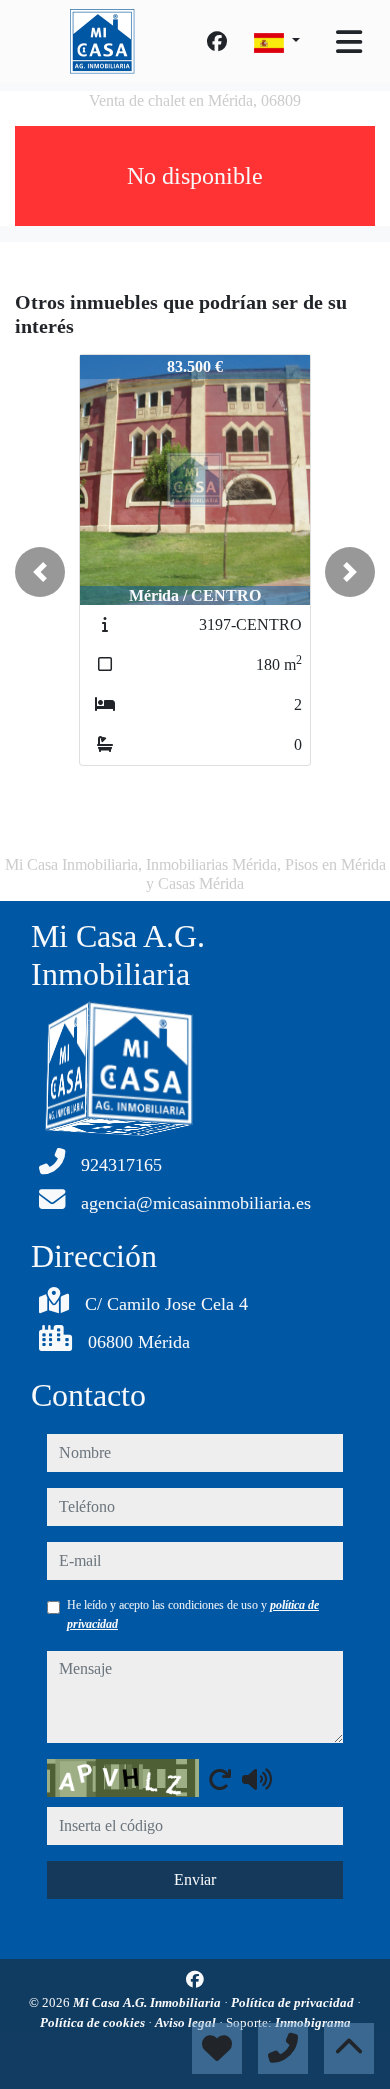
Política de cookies (94, 2022)
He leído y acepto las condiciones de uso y (193, 1614)
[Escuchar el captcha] (257, 1779)
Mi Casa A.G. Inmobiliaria (148, 2002)
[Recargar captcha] (220, 1779)
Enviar (195, 1879)
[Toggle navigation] (349, 42)
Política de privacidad (294, 2002)
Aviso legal (187, 2022)
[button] (40, 572)
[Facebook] (217, 42)
